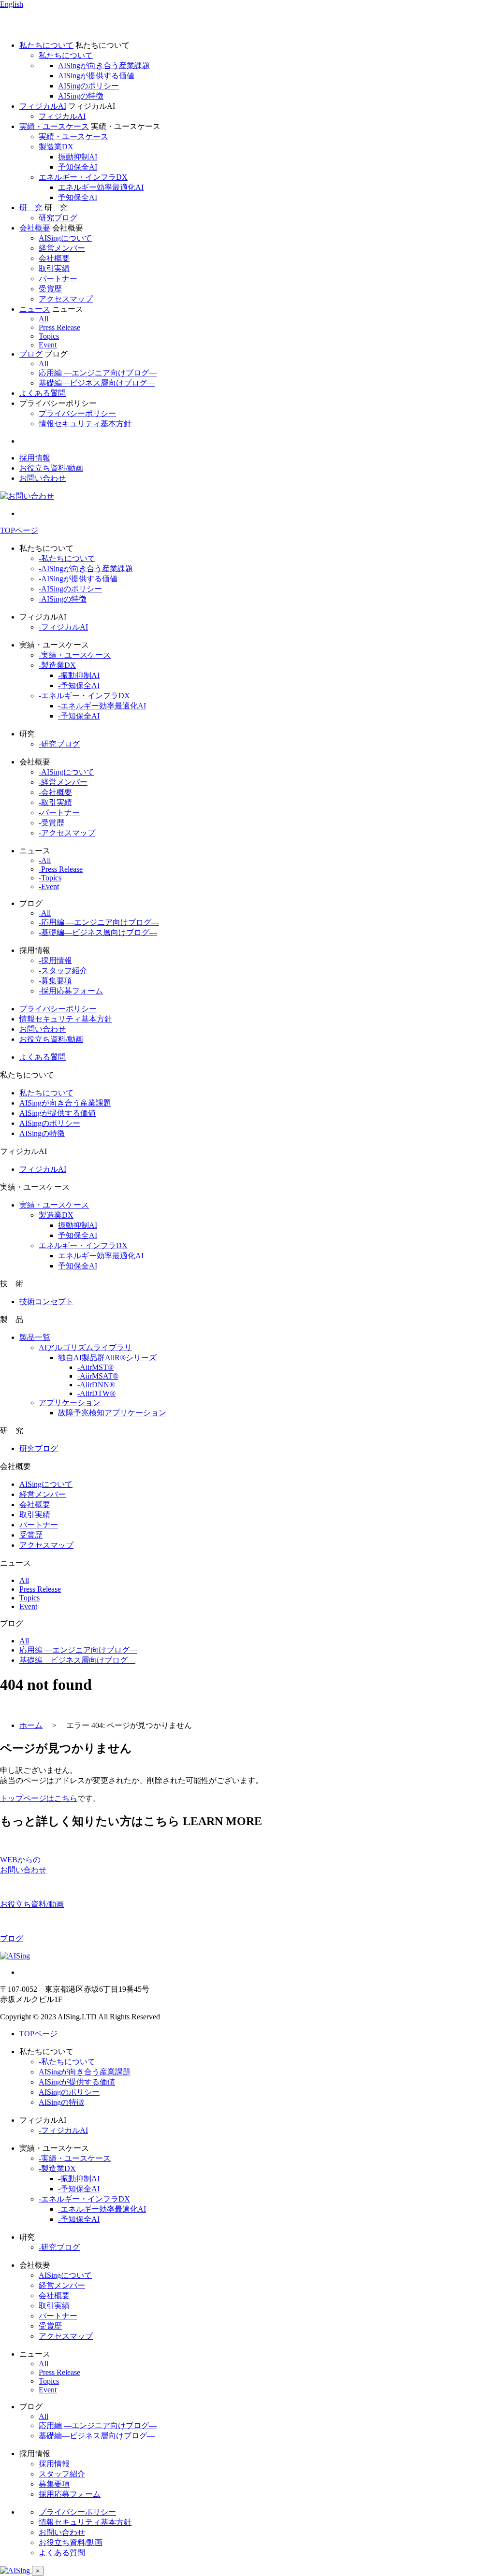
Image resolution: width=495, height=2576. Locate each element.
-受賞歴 (51, 823)
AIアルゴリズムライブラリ (85, 1347)
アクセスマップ (66, 299)
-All (45, 860)
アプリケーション (70, 1403)
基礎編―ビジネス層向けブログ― (97, 383)
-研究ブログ (59, 744)
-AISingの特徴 (63, 599)
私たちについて (66, 55)
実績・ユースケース (73, 137)
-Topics (50, 878)
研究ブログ (58, 218)
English (12, 4)
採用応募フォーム (70, 2494)
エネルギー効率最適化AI (101, 187)
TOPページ (19, 530)
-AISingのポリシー (70, 589)
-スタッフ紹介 (63, 971)
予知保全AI (78, 167)
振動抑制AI (78, 157)
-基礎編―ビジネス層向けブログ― (98, 932)
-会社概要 (55, 792)
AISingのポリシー (88, 86)
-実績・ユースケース (75, 655)
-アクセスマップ (67, 833)
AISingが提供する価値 (96, 76)
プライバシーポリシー (77, 413)
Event (48, 345)
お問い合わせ (43, 478)
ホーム (31, 1725)
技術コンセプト (46, 1302)
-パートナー (59, 813)
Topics (49, 336)
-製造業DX (57, 665)
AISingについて (65, 238)
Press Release (59, 327)
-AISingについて (66, 772)
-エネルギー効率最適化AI (102, 706)
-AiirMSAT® (98, 1376)
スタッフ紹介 (62, 2474)
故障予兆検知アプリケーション (112, 1413)
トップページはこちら (39, 1798)
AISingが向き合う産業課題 (104, 65)
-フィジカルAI (63, 627)
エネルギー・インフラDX (83, 177)
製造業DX (56, 147)
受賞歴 (50, 289)
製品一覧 (35, 1337)
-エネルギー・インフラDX (84, 696)
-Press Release (61, 869)
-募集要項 (55, 981)
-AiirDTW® (96, 1393)
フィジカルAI (62, 116)
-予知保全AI (79, 685)
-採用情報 (55, 960)
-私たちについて (67, 558)
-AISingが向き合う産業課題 (86, 568)
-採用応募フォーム (71, 991)
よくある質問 (43, 393)
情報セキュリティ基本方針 (85, 424)
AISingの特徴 (81, 96)
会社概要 (54, 258)
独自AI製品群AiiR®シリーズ (107, 1358)
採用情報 (35, 458)
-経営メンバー (63, 782)
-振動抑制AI (79, 675)
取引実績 (54, 268)
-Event (49, 886)
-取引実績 (55, 802)
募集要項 (54, 2484)
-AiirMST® (95, 1367)
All (44, 319)
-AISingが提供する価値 (78, 579)
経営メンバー (62, 248)
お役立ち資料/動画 (51, 468)
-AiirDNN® (96, 1385)
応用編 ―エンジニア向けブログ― (98, 373)
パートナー (58, 279)
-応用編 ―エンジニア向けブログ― (99, 922)
